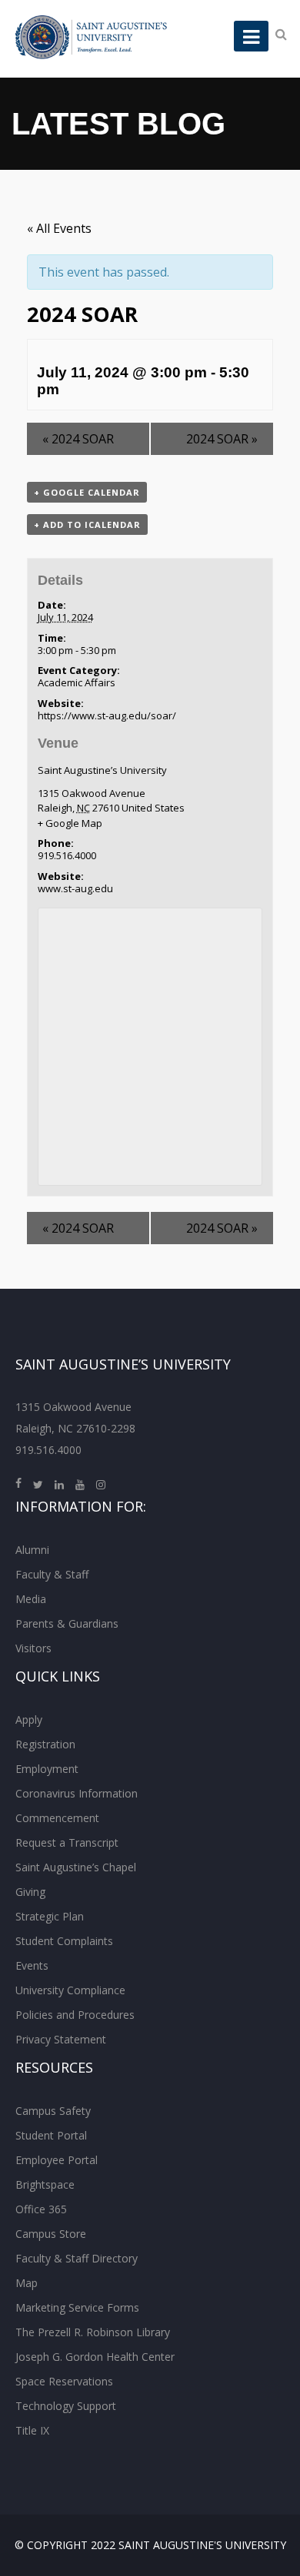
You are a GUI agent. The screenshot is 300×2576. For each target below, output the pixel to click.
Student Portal (51, 2135)
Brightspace (45, 2184)
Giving (30, 1892)
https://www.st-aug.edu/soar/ (107, 715)
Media (31, 1599)
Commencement (57, 1818)
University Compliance (70, 1990)
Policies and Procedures (75, 2015)
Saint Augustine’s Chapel (76, 1867)
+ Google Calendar (87, 492)
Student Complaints (64, 1941)
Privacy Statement (61, 2039)
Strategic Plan (50, 1916)
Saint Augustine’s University (102, 770)
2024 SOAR (78, 439)
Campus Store (51, 2234)
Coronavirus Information (77, 1793)
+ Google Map (70, 823)
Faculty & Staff (52, 1574)
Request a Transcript (67, 1842)
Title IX (32, 2430)
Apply (29, 1720)
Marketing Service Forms (77, 2307)
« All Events (59, 228)
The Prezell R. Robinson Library (93, 2332)
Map (27, 2283)
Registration (45, 1744)
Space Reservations (64, 2381)
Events (32, 1965)
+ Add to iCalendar (87, 524)
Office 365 (41, 2209)
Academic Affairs (77, 682)
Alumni (32, 1550)
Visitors (33, 1648)
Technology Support (66, 2406)
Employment (47, 1769)
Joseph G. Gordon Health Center (95, 2357)
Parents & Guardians (67, 1623)
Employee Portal (57, 2160)
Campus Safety (53, 2111)
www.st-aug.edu (75, 888)
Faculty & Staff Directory (77, 2258)
